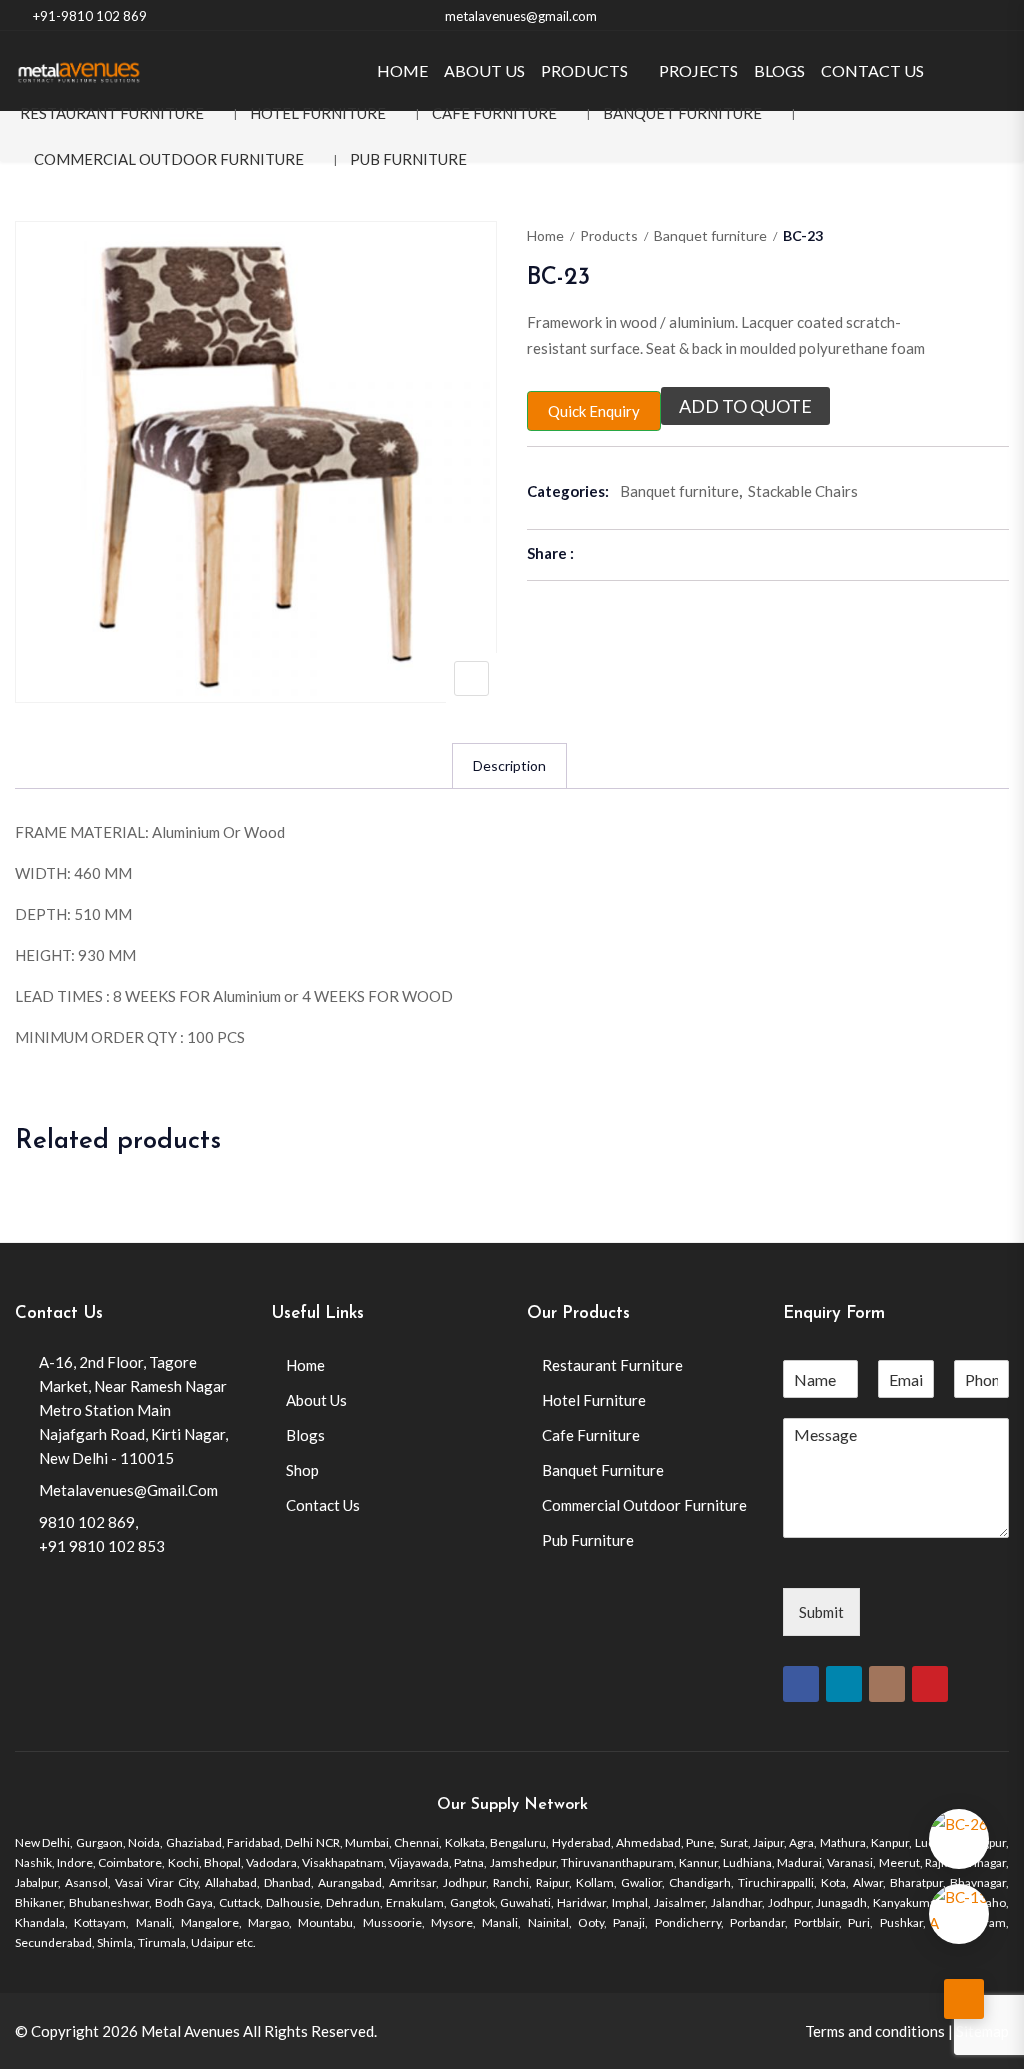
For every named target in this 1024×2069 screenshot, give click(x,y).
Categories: (568, 491)
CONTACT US (872, 70)
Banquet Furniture (682, 113)
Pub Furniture (408, 159)
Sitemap (982, 2031)
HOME (402, 70)
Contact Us (323, 1505)
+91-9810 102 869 (90, 16)
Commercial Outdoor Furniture (169, 159)
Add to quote (745, 406)
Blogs (305, 1435)
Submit (821, 1612)
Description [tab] (509, 765)
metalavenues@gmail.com (521, 16)
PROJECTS (698, 70)
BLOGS (779, 70)
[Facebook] (801, 1684)
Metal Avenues (190, 2031)
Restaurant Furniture (112, 113)
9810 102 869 (87, 1522)
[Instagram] (887, 1684)
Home (545, 235)
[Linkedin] (844, 1684)
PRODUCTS (584, 70)
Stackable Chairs (803, 491)
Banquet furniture (710, 235)
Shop (302, 1470)
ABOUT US (484, 70)
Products (609, 235)
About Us (316, 1400)
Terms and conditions (875, 2031)
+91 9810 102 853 (102, 1546)
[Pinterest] (930, 1684)
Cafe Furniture (494, 113)
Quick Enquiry (594, 411)
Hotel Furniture (318, 113)
